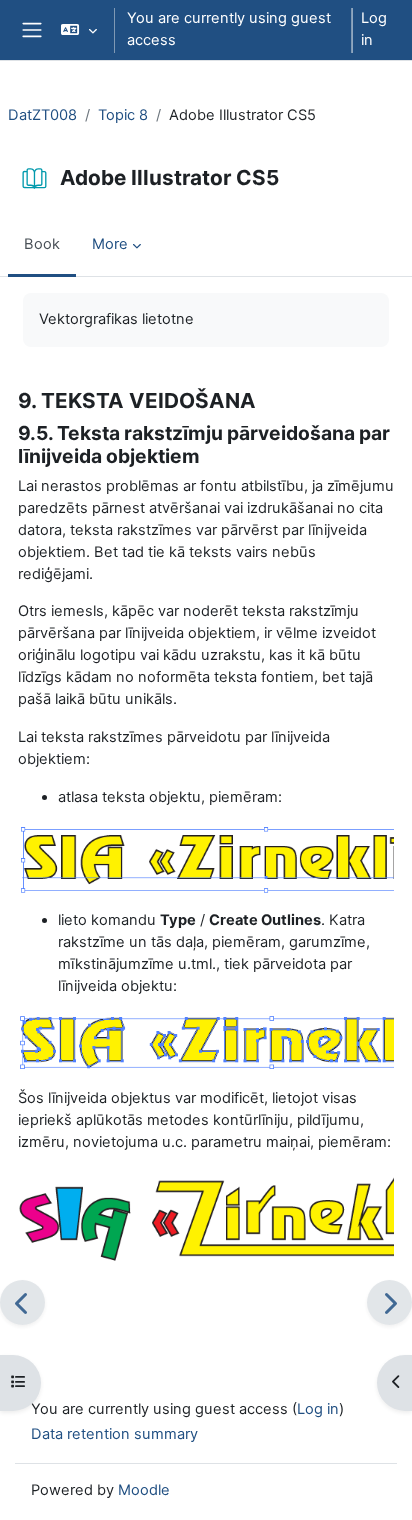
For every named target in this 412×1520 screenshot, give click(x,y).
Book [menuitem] (42, 244)
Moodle (144, 1490)
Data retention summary (114, 1434)
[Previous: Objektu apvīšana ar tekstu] (22, 1302)
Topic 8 (123, 115)
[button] (78, 30)
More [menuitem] (110, 244)
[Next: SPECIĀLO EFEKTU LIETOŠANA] (389, 1302)
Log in (374, 29)
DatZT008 (42, 115)
